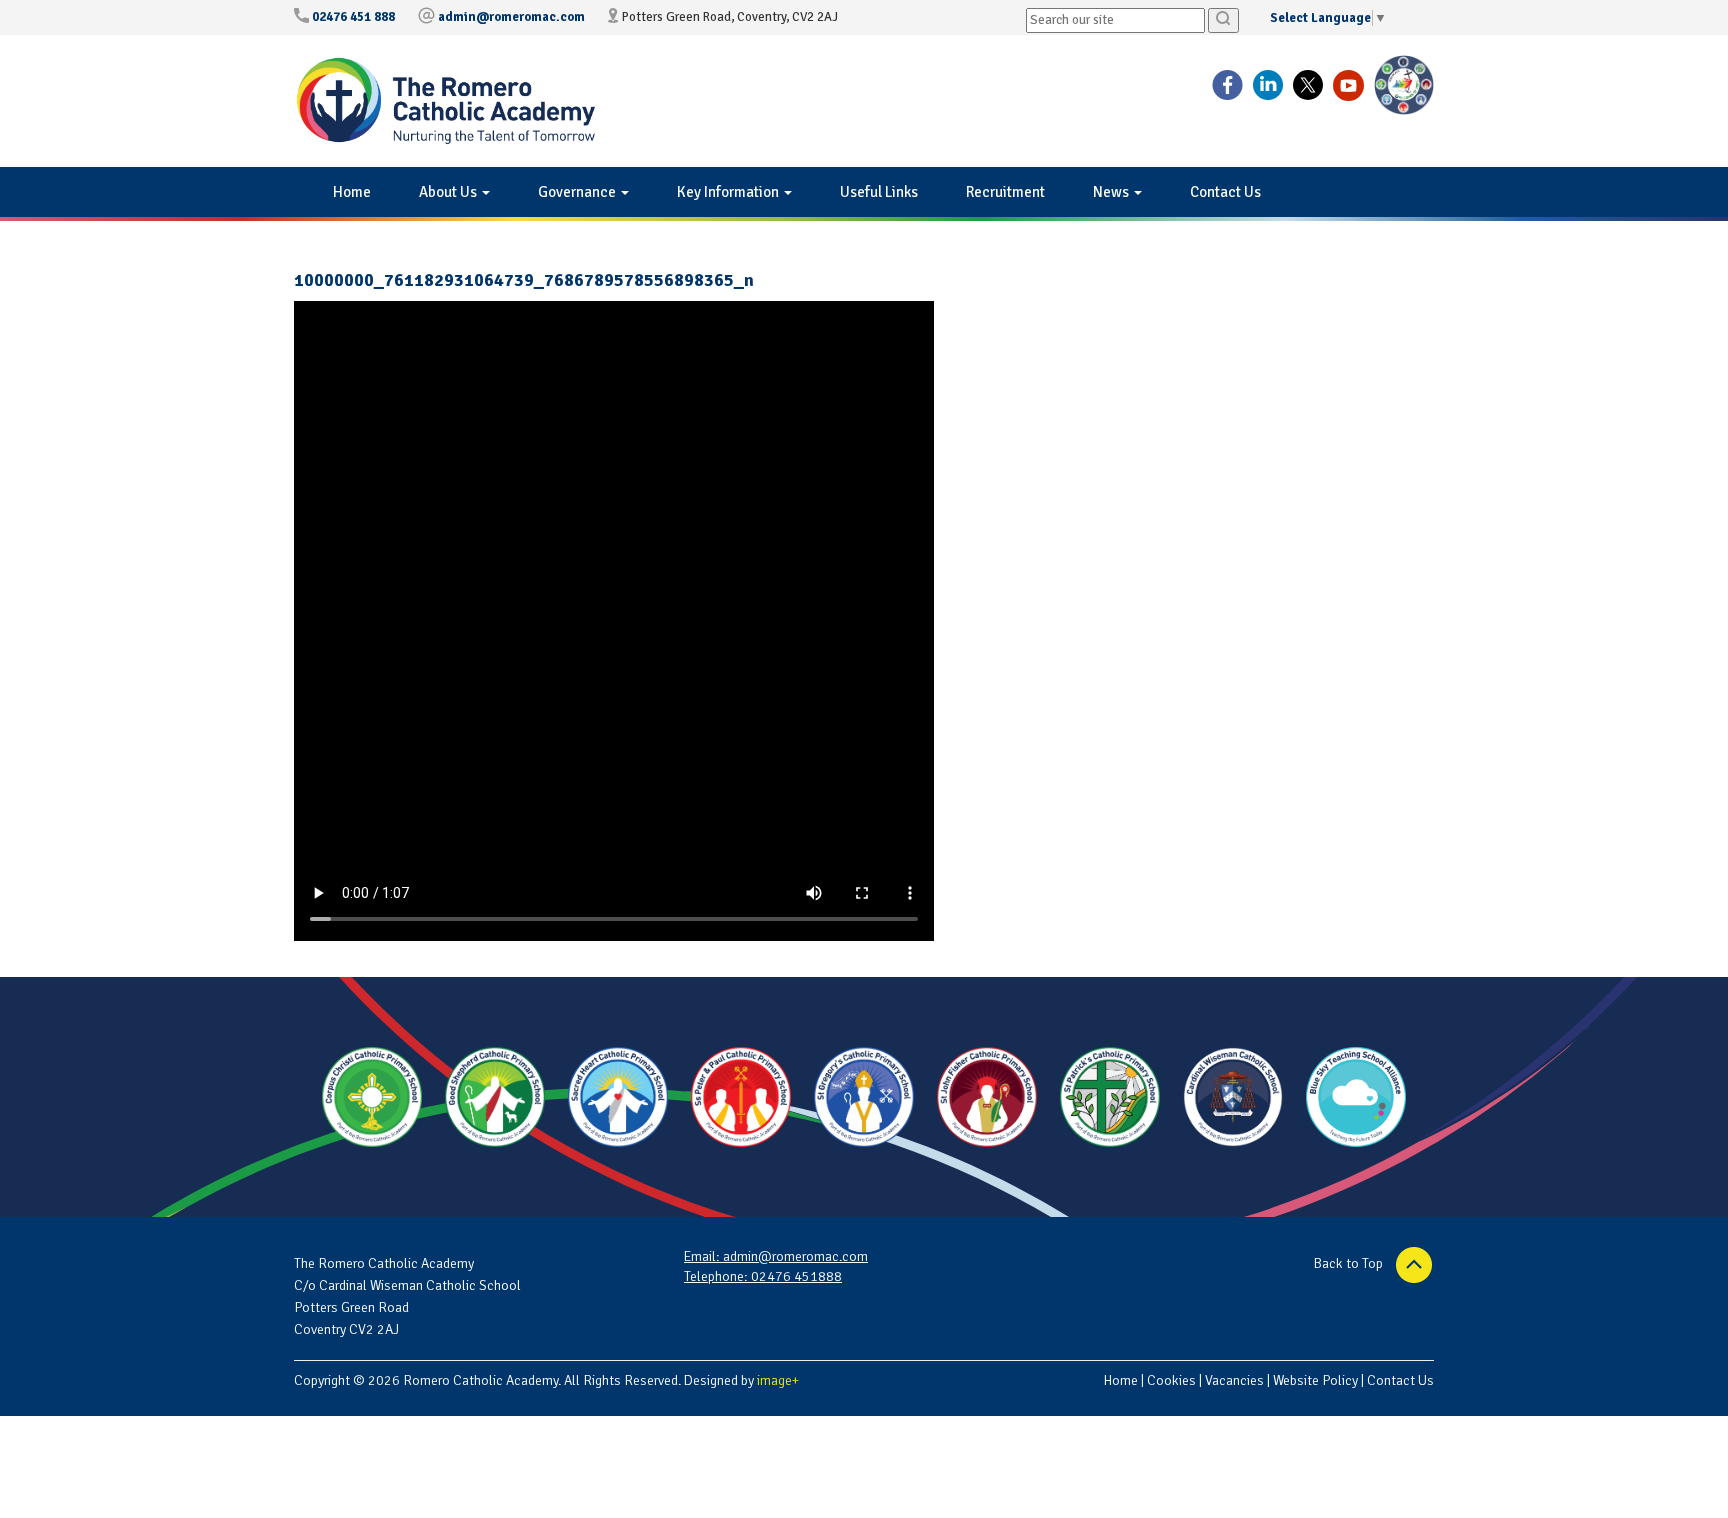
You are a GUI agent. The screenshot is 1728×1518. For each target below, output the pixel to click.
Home (352, 192)
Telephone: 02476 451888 (763, 1276)
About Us (449, 192)
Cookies (1171, 1380)
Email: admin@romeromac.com (776, 1256)
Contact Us (1225, 192)
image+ (778, 1380)
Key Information (729, 192)
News (1112, 192)
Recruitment (1005, 192)
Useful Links (879, 192)
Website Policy (1315, 1380)
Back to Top (1350, 1263)
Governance (578, 192)
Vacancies (1234, 1380)
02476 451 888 (353, 17)
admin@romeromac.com (511, 17)
